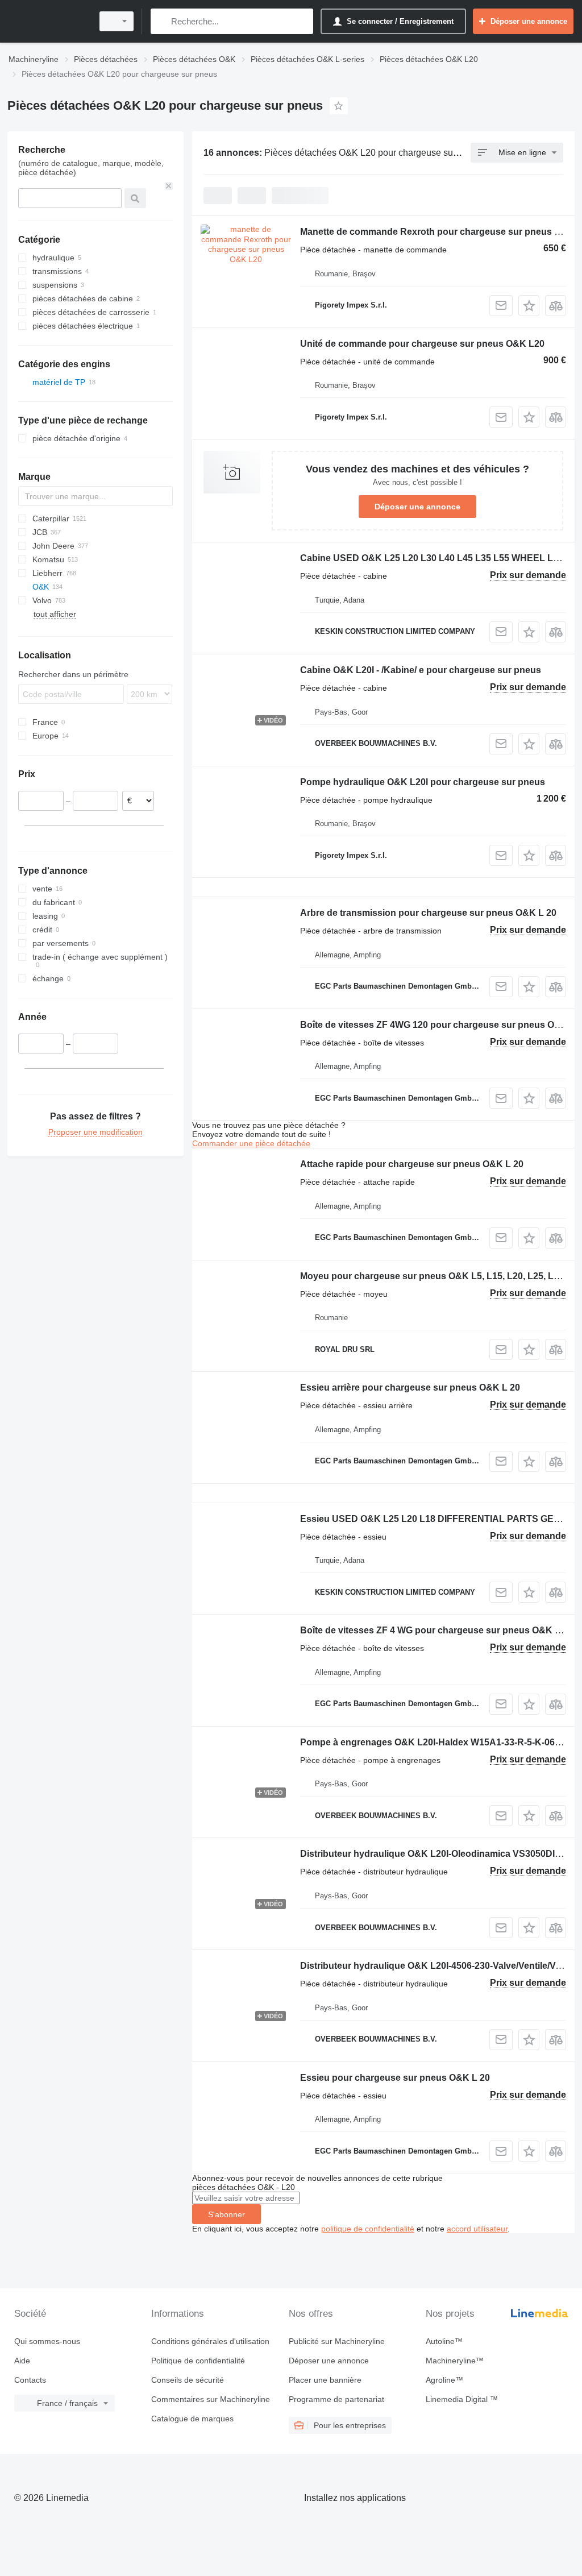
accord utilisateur (477, 2229)
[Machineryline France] (48, 21)
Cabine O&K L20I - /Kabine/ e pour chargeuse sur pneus (421, 670)
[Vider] (169, 186)
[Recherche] (162, 21)
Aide (22, 2361)
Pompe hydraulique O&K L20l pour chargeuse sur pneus (423, 782)
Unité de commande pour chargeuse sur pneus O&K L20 (422, 344)
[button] (529, 306)
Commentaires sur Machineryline (211, 2399)
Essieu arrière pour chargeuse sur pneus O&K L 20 (410, 1387)
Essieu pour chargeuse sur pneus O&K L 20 (395, 2078)
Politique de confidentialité (198, 2361)
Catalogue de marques (192, 2419)
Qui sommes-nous (47, 2341)
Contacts (30, 2380)
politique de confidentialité (368, 2229)
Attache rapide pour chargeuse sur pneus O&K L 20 (412, 1164)
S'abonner (226, 2214)
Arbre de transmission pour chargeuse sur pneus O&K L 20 (428, 913)
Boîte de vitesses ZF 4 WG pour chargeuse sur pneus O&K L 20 (436, 1630)
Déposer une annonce (417, 507)
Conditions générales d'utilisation (210, 2341)
